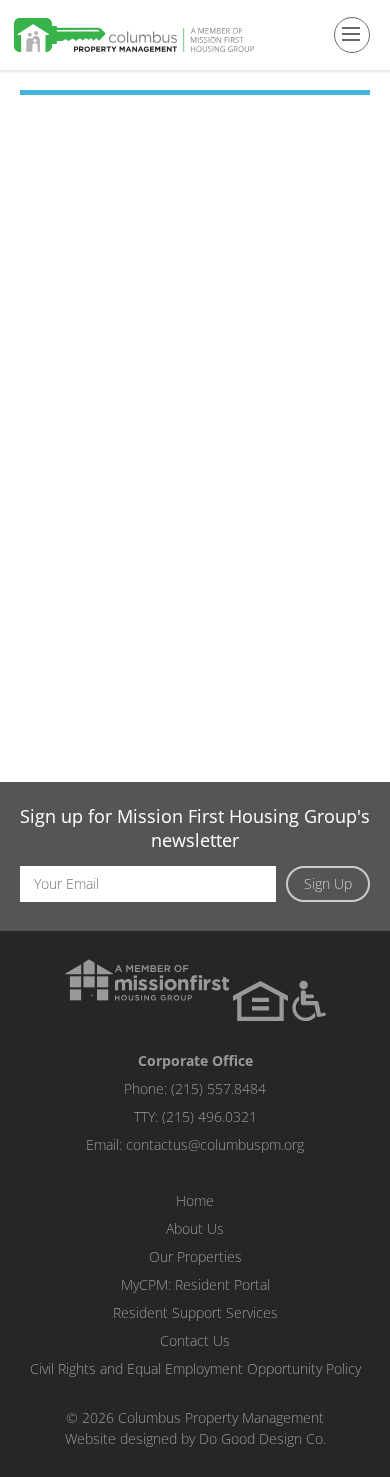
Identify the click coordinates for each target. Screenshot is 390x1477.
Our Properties (195, 1256)
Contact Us (195, 1340)
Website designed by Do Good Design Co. (195, 1438)
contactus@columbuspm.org (215, 1144)
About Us (195, 1228)
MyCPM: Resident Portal (195, 1284)
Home (195, 1200)
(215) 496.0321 (209, 1116)
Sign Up (328, 883)
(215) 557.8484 (218, 1088)
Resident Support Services (195, 1312)
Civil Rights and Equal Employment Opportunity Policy (195, 1368)
